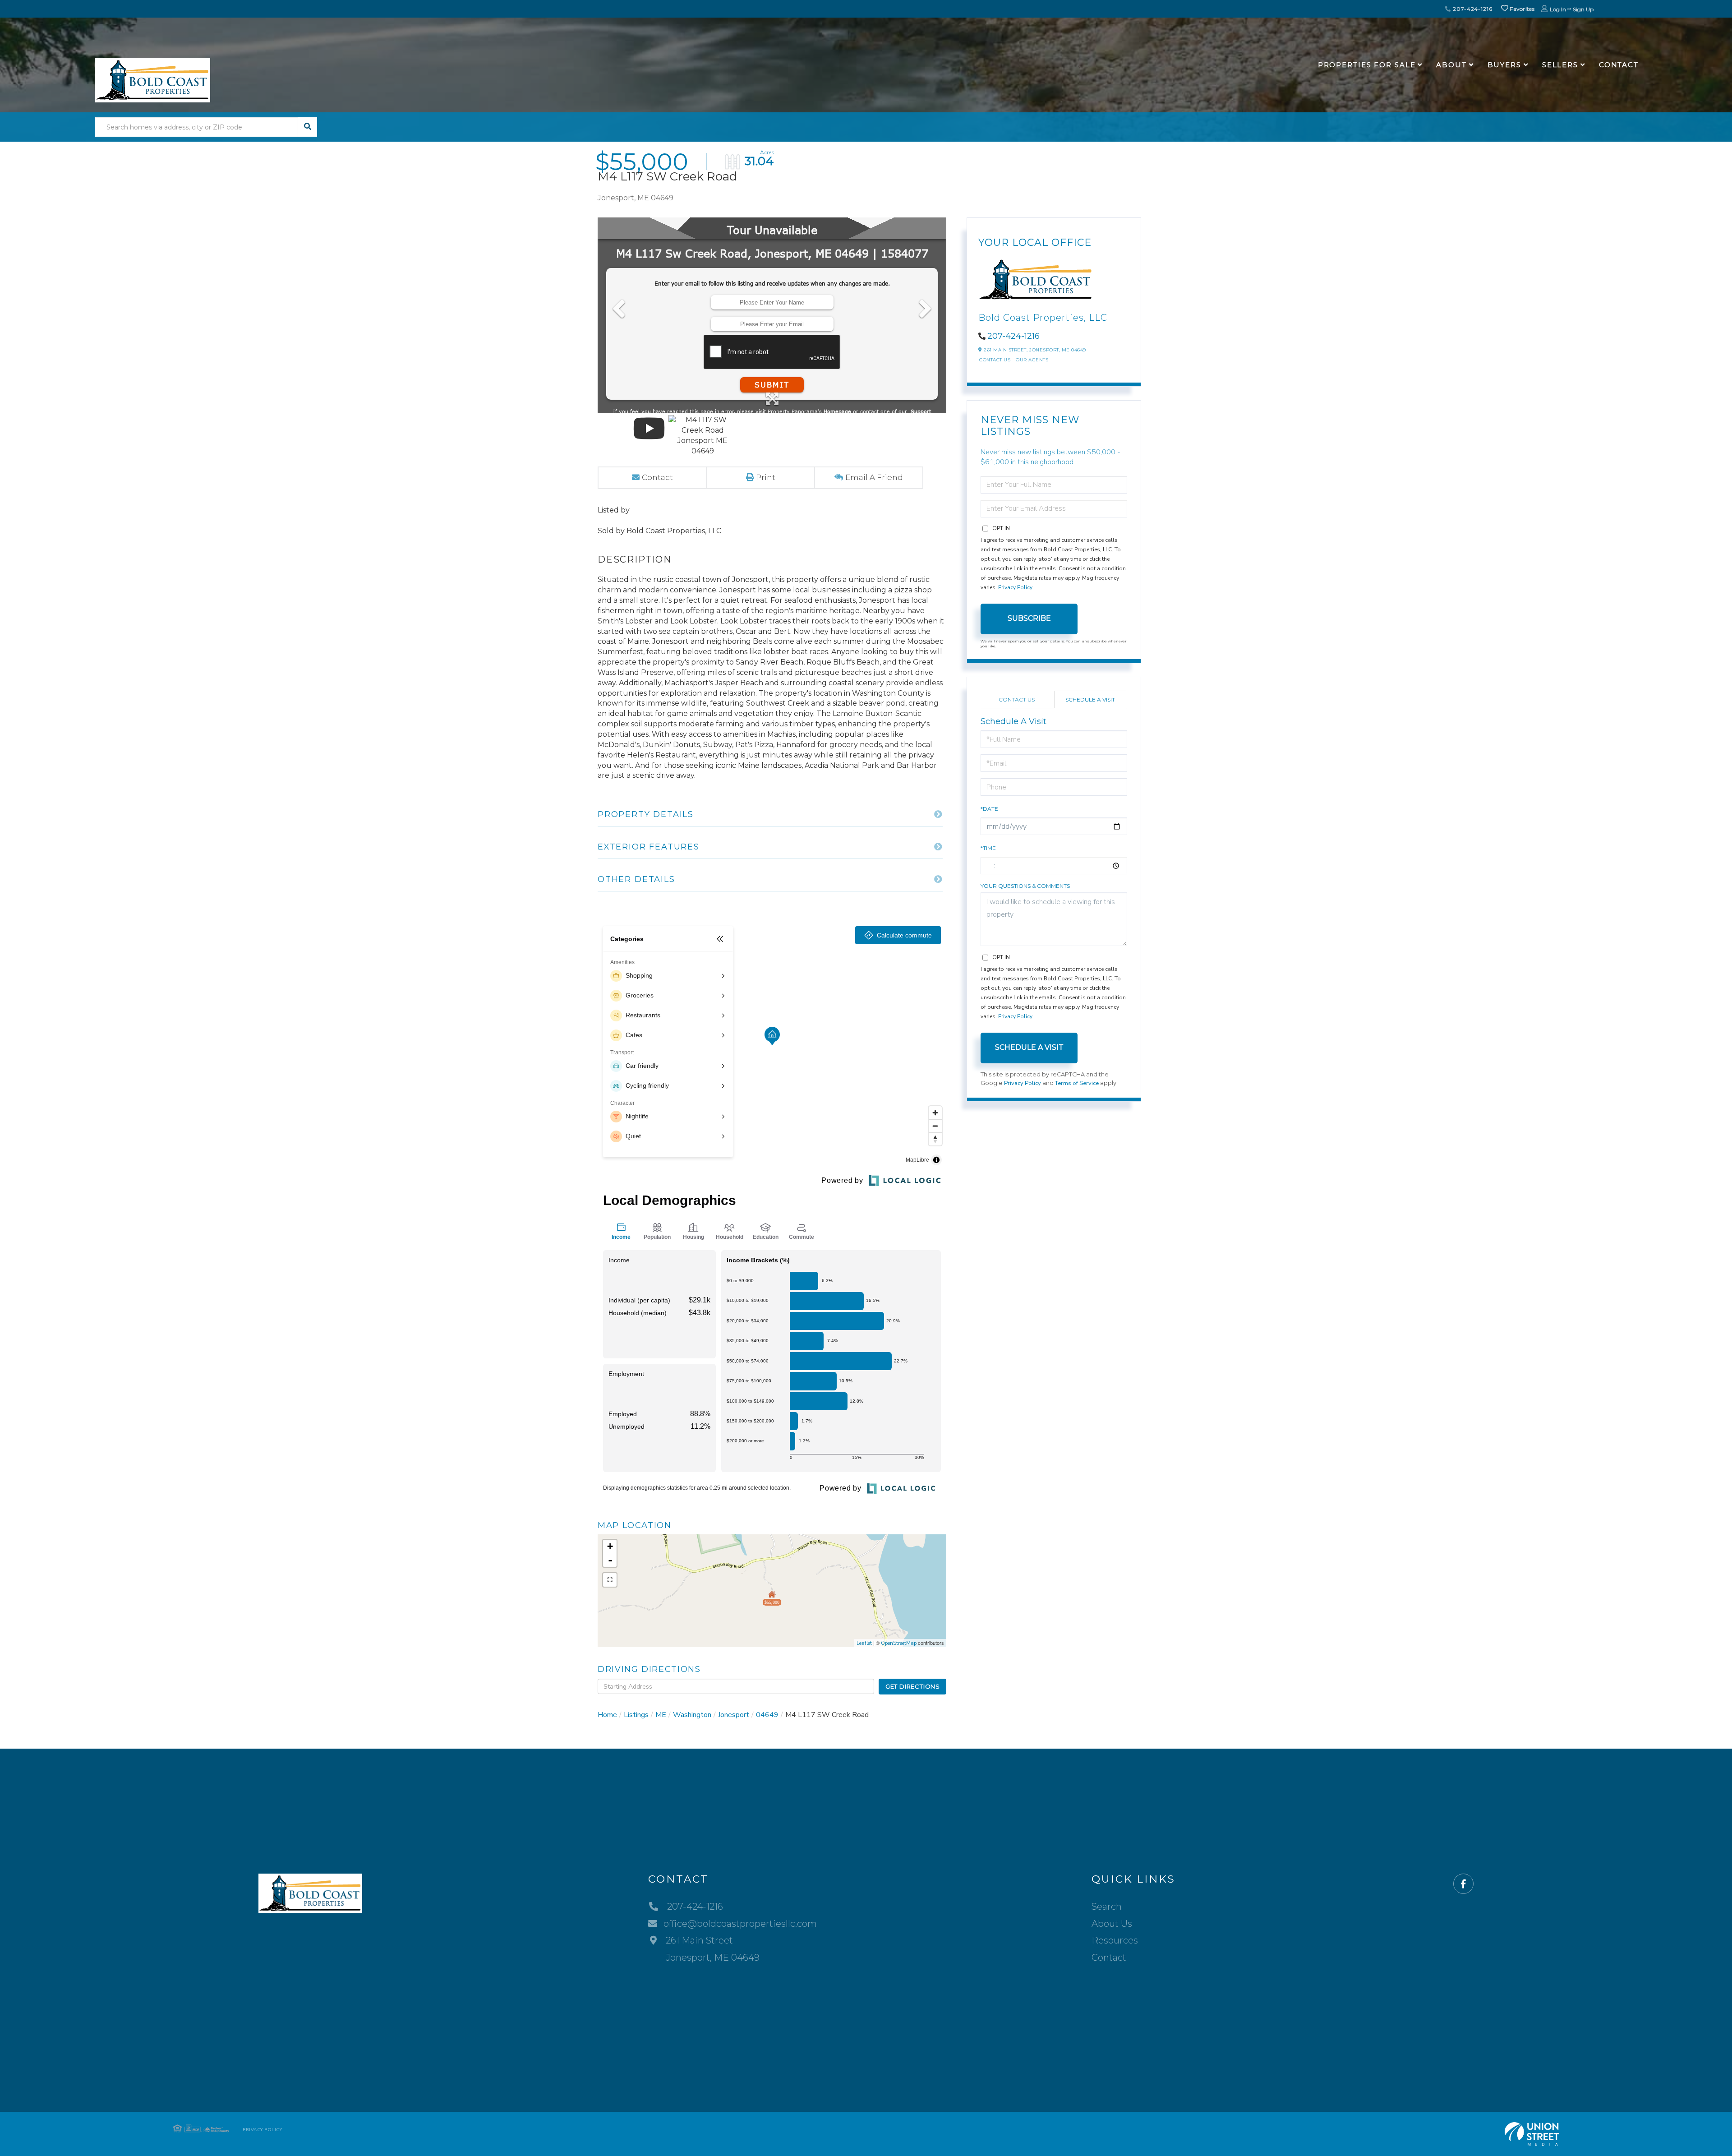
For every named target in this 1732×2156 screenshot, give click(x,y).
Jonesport (734, 1715)
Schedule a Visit (1090, 699)
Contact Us (995, 360)
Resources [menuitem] (1115, 1940)
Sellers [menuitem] (1560, 65)
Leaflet (864, 1643)
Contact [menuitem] (1619, 65)
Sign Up (1583, 9)
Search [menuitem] (1107, 1907)
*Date (989, 809)
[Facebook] (1463, 1884)
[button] (307, 127)
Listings (636, 1715)
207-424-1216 (1472, 9)
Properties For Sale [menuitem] (1367, 65)
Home (607, 1715)
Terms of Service (1077, 1083)
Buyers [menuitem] (1504, 65)
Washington (692, 1715)
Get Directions (913, 1686)
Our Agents (1032, 360)
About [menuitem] (1451, 65)
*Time (988, 848)
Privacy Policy (1015, 587)
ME (661, 1715)
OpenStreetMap (899, 1643)
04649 (767, 1715)
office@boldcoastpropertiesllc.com (740, 1924)
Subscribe (1029, 618)
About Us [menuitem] (1112, 1924)
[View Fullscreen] (610, 1580)
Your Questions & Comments (1025, 886)
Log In (1558, 9)
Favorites (1521, 9)
